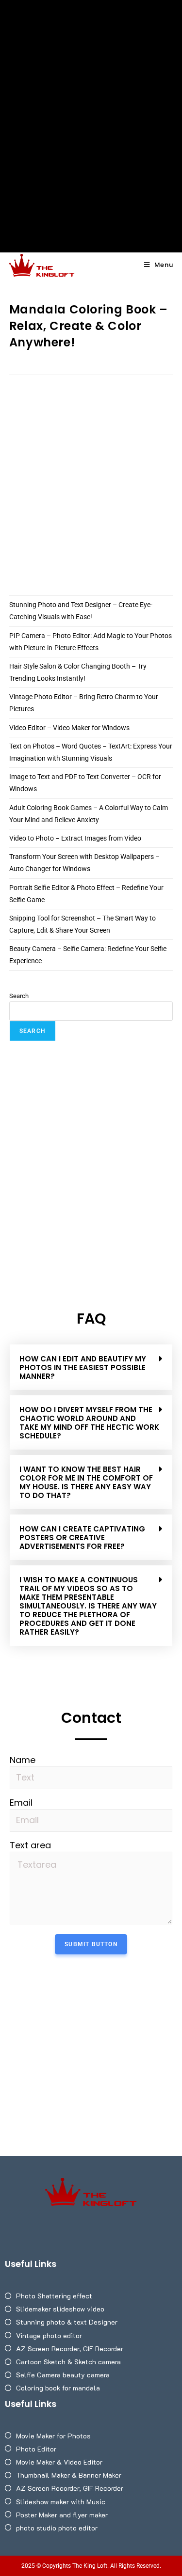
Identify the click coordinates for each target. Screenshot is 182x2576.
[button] (91, 1367)
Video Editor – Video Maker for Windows (69, 728)
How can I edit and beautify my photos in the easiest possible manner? (83, 1367)
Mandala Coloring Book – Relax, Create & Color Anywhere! (89, 326)
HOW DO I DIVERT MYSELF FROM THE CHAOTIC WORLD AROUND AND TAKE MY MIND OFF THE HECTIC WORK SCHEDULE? (89, 1423)
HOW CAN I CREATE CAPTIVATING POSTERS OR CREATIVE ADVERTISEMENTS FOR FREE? (82, 1538)
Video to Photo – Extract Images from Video (75, 838)
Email (21, 1803)
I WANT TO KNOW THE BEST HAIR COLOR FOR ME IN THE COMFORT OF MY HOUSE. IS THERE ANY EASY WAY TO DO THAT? (86, 1482)
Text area (30, 1845)
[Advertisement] (91, 96)
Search (19, 996)
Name (23, 1760)
